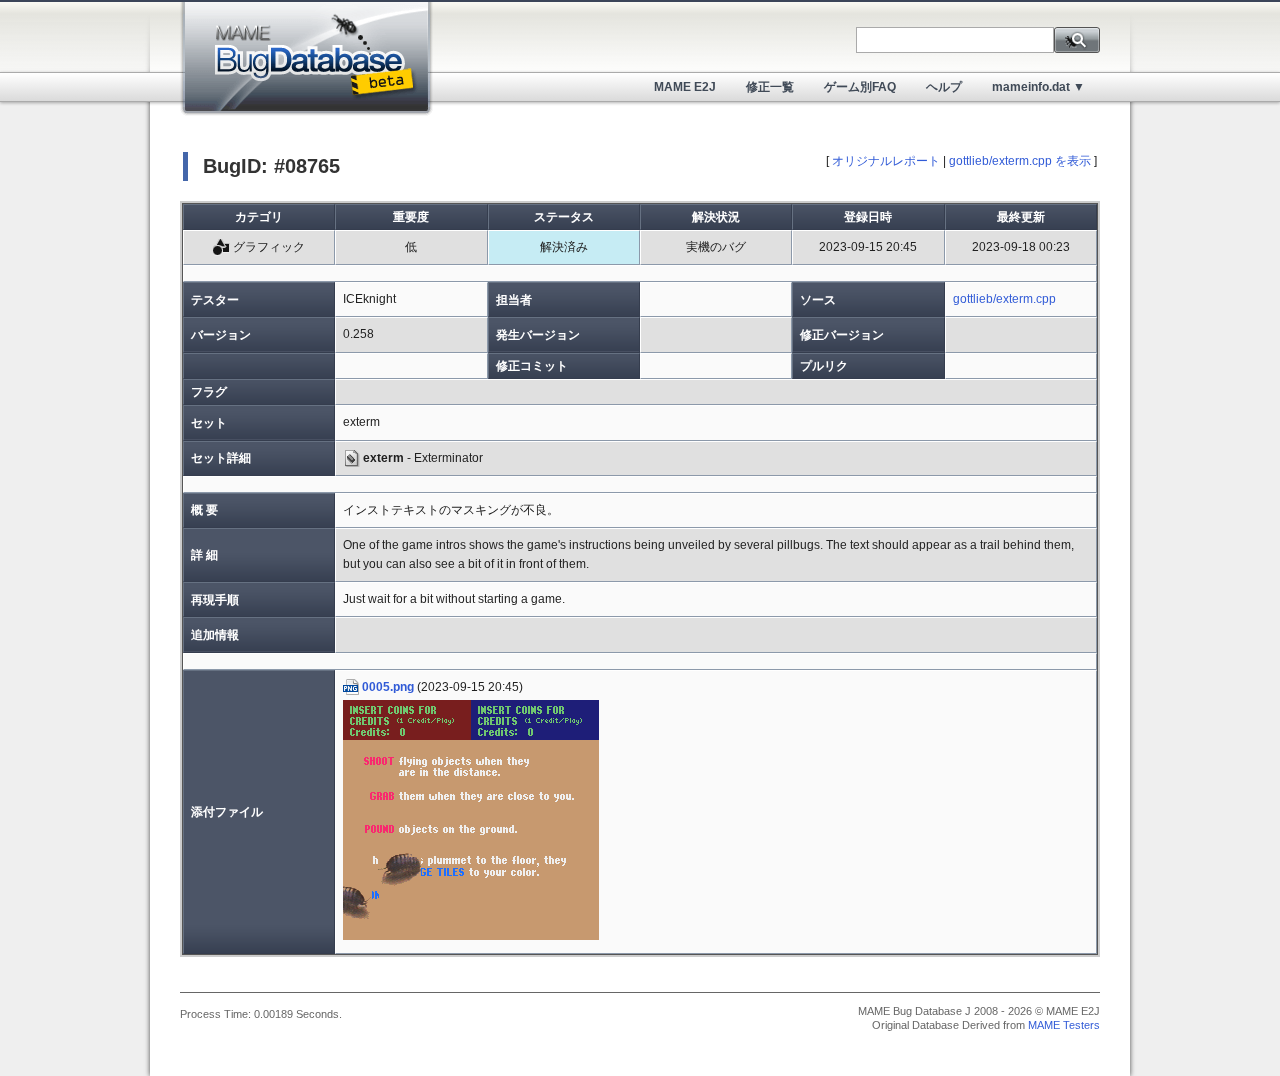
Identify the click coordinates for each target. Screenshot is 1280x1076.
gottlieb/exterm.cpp (1004, 299)
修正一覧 (770, 87)
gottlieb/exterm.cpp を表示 (1020, 161)
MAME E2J (685, 87)
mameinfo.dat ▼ (1038, 87)
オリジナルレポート (886, 161)
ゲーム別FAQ (860, 87)
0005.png (388, 687)
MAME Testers (1064, 1025)
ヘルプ (944, 87)
